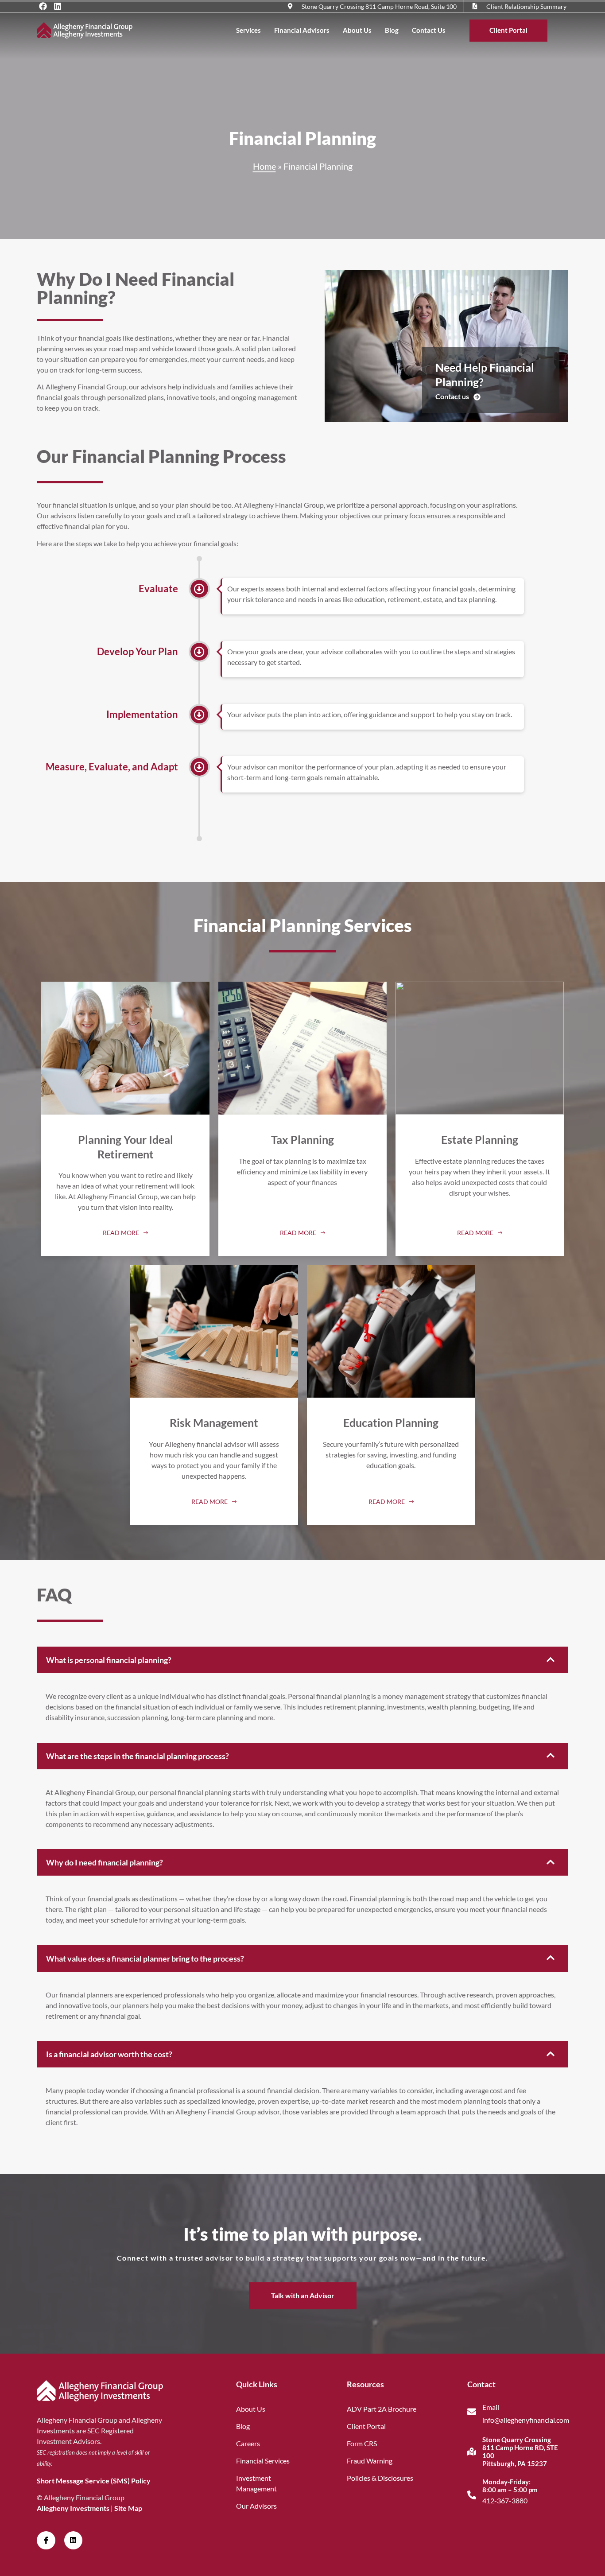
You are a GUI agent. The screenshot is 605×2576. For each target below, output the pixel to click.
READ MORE (121, 1233)
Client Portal (508, 30)
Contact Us (429, 30)
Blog (392, 30)
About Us (357, 30)
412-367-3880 (505, 2500)
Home (264, 166)
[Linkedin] (58, 6)
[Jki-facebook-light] (46, 2541)
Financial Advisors (302, 30)
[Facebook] (43, 6)
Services (248, 30)
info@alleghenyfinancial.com (526, 2420)
